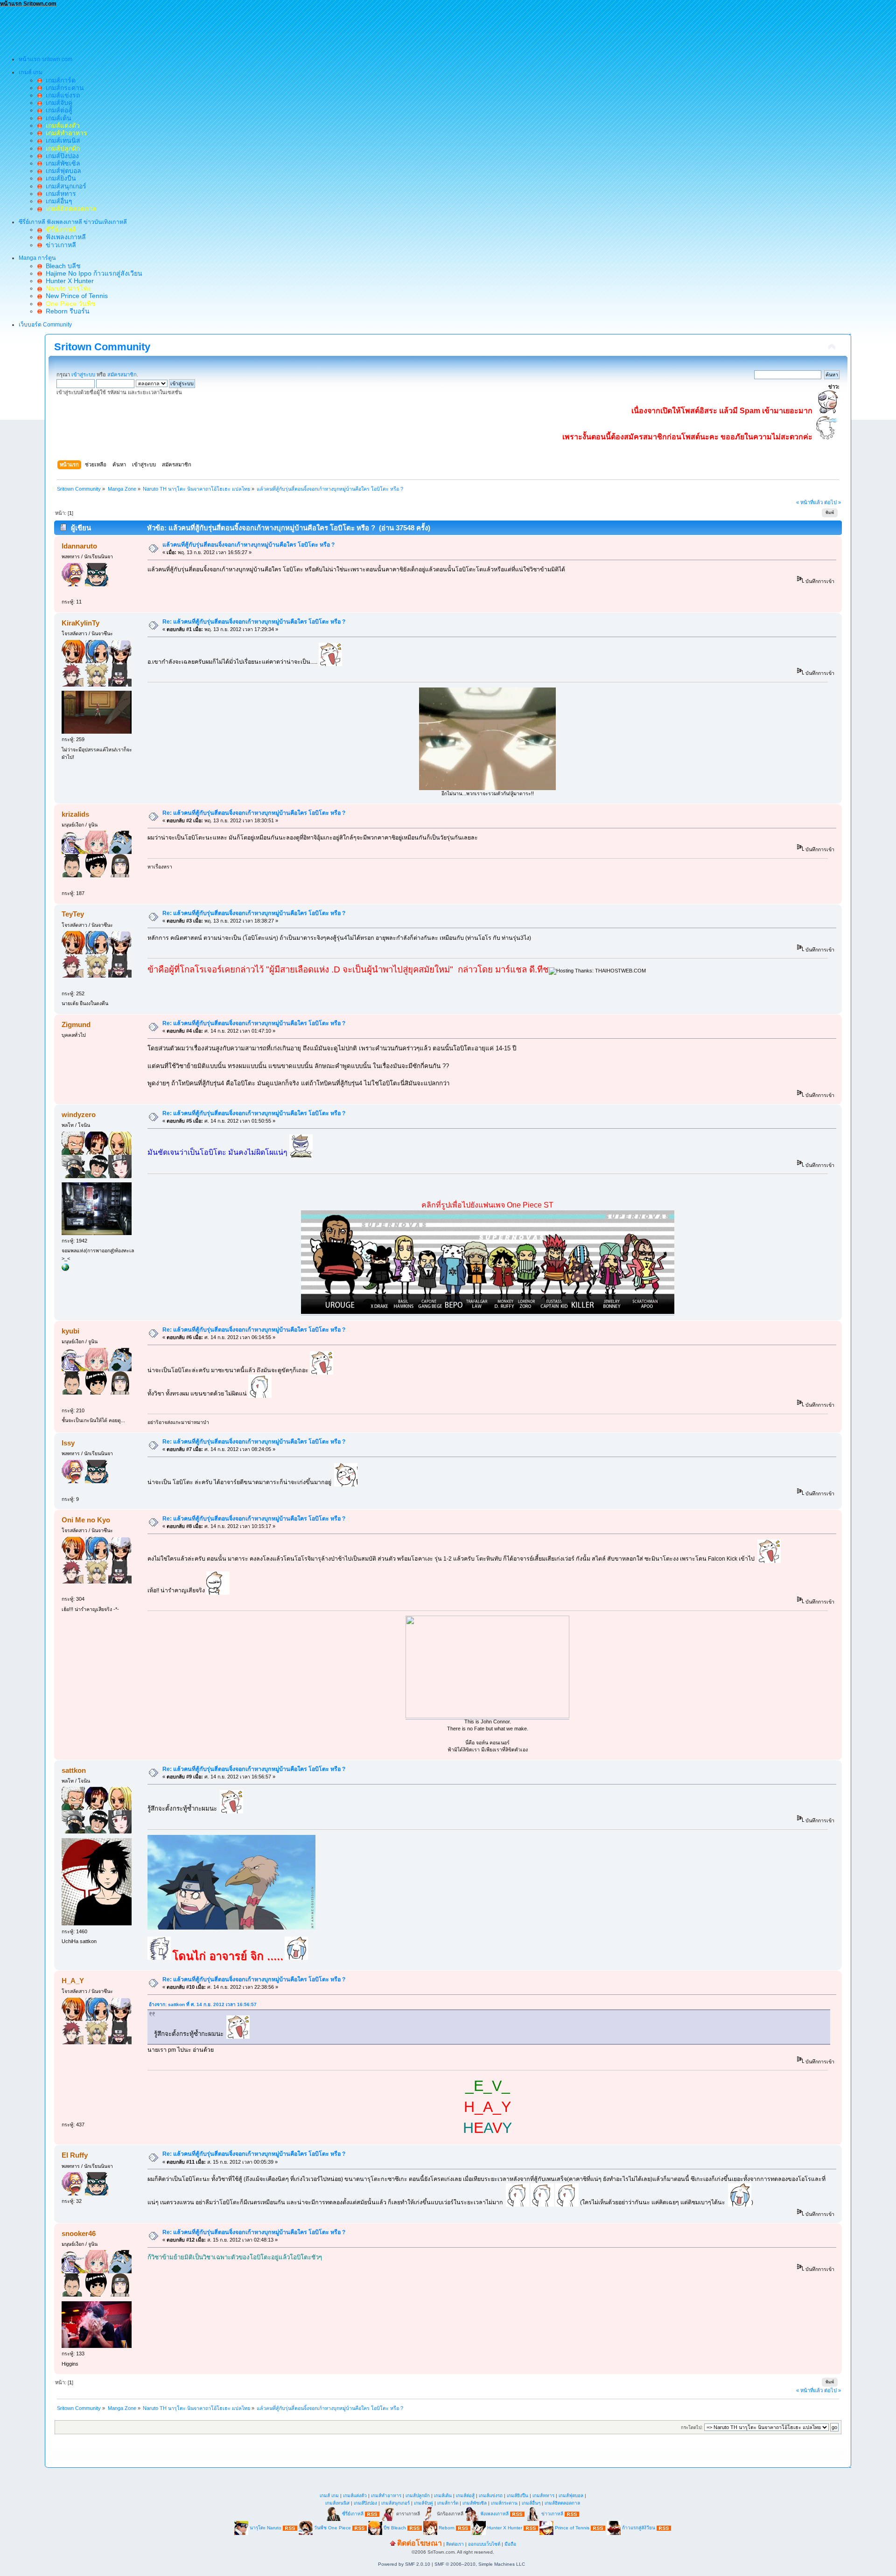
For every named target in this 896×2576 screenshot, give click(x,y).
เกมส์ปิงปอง (60, 156)
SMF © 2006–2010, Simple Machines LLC (480, 2564)
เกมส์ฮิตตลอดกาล (562, 2503)
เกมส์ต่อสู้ (57, 110)
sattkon (74, 1770)
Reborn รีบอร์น (66, 311)
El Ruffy (75, 2155)
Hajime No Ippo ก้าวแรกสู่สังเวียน (92, 273)
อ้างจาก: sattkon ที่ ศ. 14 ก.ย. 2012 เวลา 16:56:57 (203, 2004)
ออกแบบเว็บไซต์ (484, 2544)
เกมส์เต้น (57, 118)
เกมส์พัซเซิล (61, 163)
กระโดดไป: (692, 2427)
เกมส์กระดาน (63, 88)
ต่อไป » (833, 502)
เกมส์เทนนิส (61, 140)
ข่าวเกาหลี (59, 245)
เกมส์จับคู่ (57, 103)
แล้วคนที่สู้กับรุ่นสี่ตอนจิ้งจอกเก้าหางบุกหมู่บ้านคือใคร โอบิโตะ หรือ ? (248, 545)
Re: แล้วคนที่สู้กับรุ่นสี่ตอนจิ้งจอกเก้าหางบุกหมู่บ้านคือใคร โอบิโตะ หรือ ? (254, 622)
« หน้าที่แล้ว (809, 502)
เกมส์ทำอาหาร (386, 2496)
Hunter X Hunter (68, 281)
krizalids (75, 814)
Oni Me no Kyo (86, 1520)
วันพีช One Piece (333, 2528)
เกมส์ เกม (329, 2496)
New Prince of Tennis (75, 296)
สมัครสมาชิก (122, 375)
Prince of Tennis (572, 2528)
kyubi (70, 1331)
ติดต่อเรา (455, 2544)
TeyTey (73, 914)
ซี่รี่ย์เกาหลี (353, 2514)
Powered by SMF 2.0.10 (404, 2564)
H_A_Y (73, 1981)
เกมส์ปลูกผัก (418, 2496)
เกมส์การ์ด (59, 80)
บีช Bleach (395, 2528)
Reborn (447, 2528)
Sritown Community (102, 347)
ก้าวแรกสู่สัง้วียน (639, 2528)
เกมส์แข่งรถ (61, 95)
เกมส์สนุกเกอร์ (64, 186)
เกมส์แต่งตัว (355, 2496)
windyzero (79, 1114)
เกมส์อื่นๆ (57, 201)
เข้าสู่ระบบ (83, 375)
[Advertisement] (170, 28)
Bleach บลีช (61, 266)
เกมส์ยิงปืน (59, 178)
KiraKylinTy (80, 623)
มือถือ (510, 2544)
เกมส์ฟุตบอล (62, 171)
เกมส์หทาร (59, 194)
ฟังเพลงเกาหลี (64, 237)
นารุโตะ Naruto (266, 2528)
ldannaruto (79, 546)
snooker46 (79, 2233)
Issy (68, 1443)
